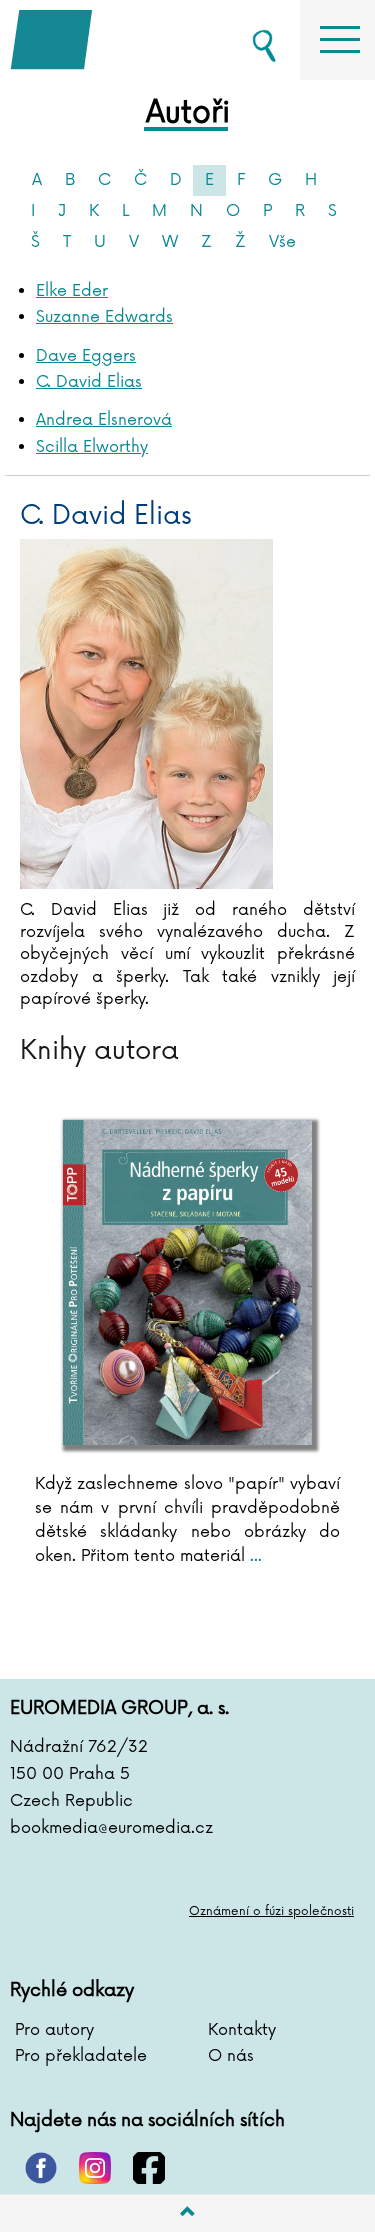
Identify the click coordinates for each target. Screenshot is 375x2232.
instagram (95, 2168)
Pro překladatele (81, 2056)
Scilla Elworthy (92, 447)
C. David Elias (89, 382)
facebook (149, 2168)
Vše (282, 242)
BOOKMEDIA (110, 40)
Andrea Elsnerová (104, 420)
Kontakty (242, 2030)
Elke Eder (72, 291)
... (253, 1556)
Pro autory (54, 2030)
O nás (231, 2056)
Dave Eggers (86, 356)
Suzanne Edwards (104, 317)
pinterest (41, 2168)
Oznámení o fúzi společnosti (271, 1911)
